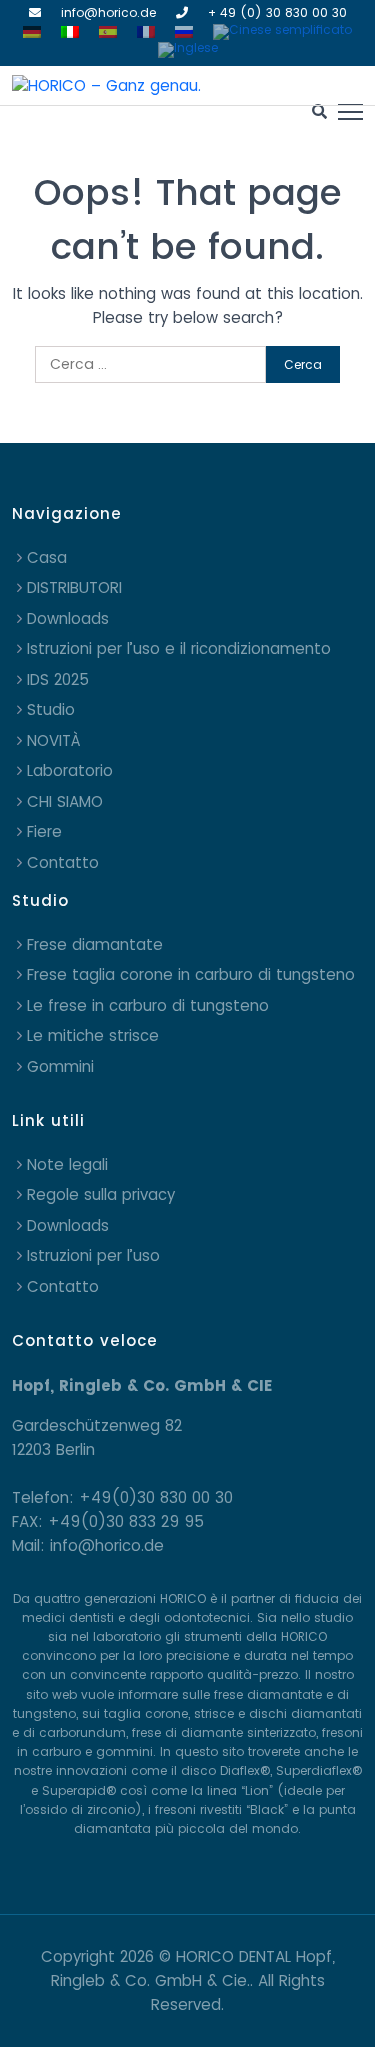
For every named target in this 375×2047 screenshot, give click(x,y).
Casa (47, 557)
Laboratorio (70, 770)
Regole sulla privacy (101, 1194)
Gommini (60, 1066)
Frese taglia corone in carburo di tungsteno (191, 974)
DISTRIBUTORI (74, 587)
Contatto (63, 862)
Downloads (68, 618)
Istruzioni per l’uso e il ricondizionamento (179, 648)
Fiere (44, 831)
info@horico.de (108, 12)
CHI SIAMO (65, 801)
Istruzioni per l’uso (93, 1255)
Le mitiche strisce (93, 1035)
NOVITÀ (54, 740)
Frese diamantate (95, 944)
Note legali (67, 1164)
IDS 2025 (58, 679)
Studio (51, 709)
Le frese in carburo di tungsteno (148, 1005)
